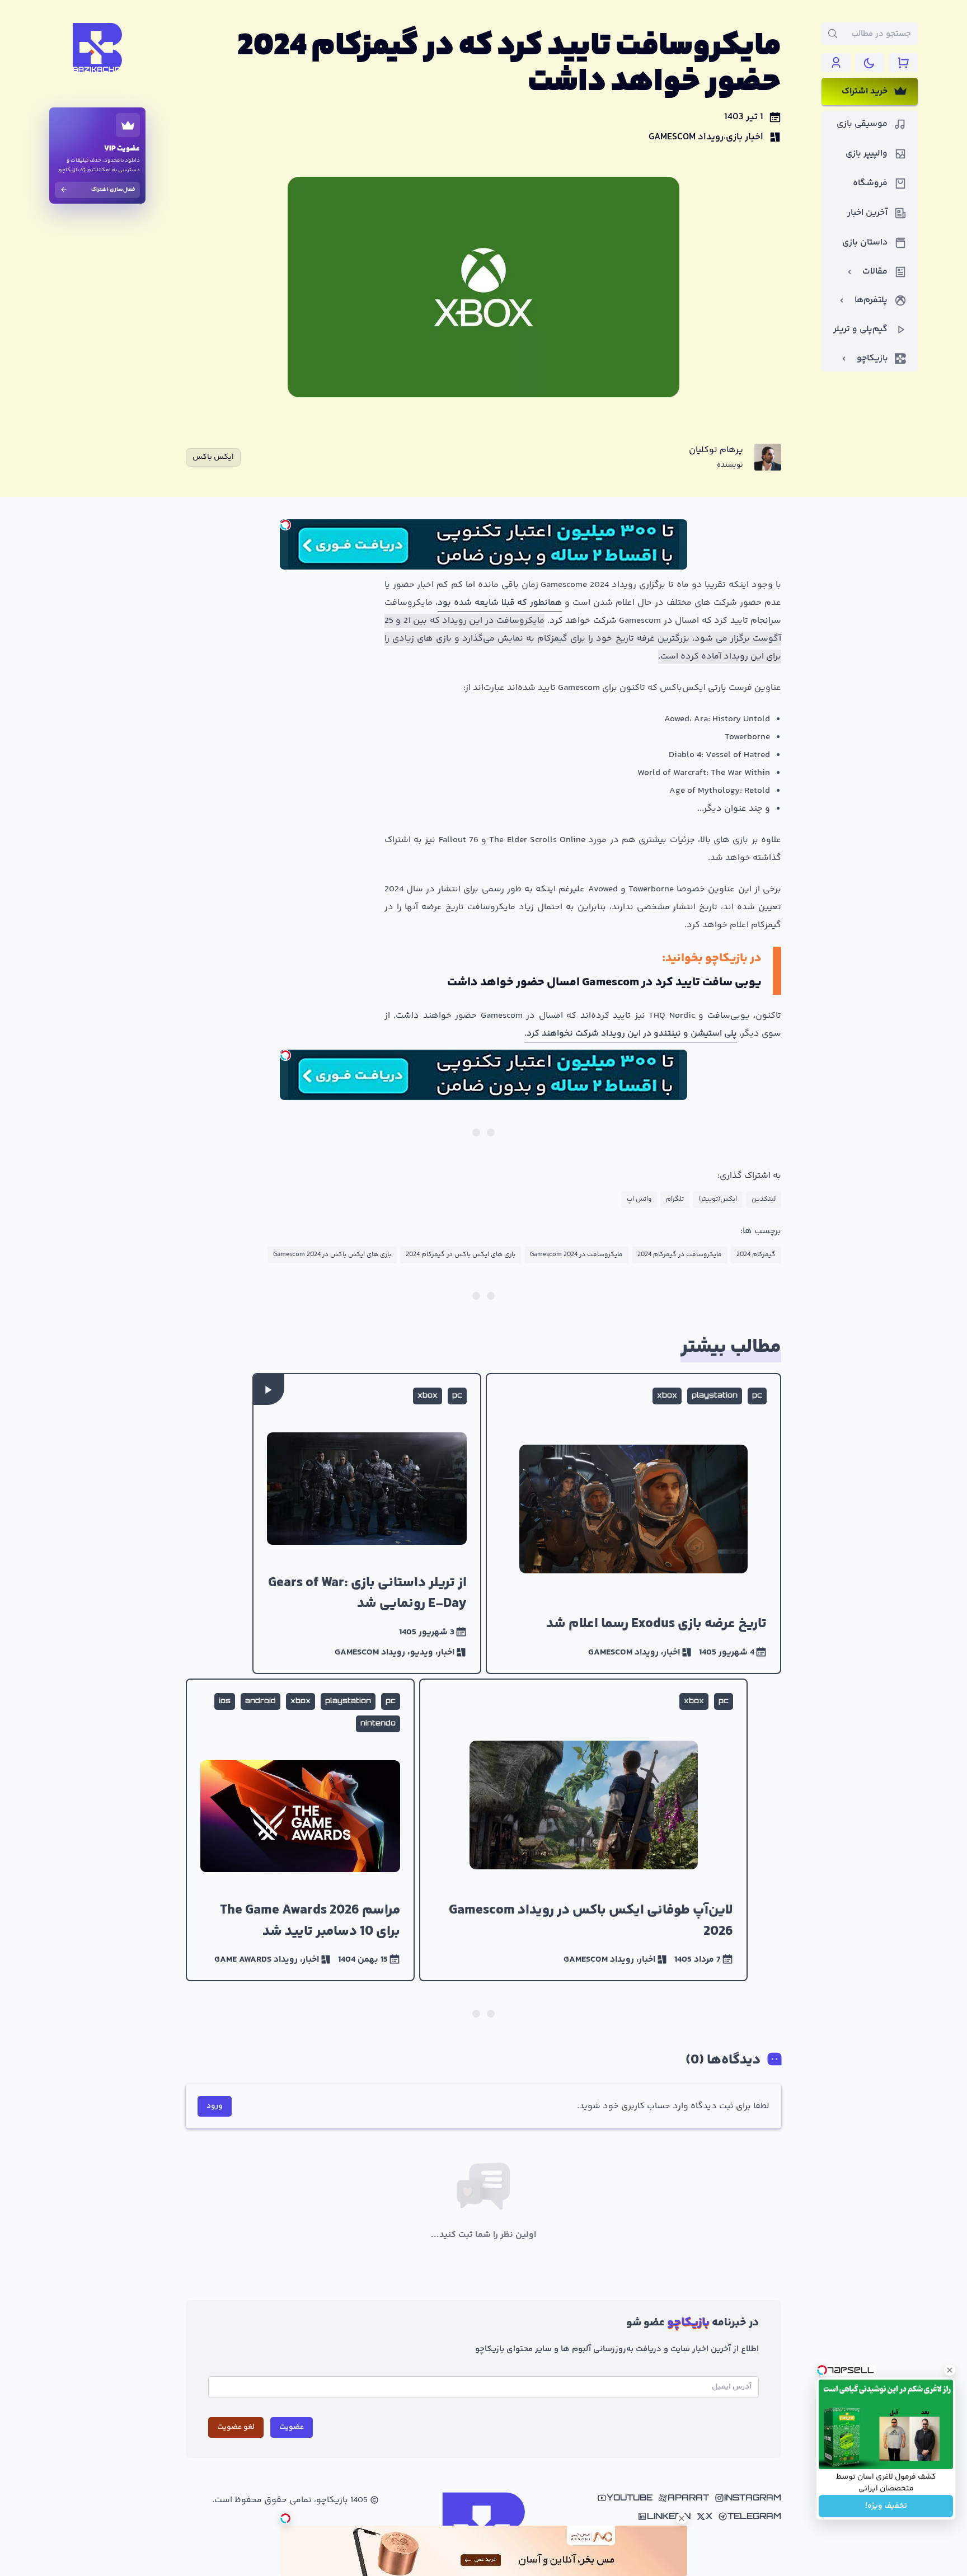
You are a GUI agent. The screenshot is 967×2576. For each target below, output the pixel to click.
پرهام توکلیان (716, 450)
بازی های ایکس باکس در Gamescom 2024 (332, 1255)
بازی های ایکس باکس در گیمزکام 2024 (461, 1255)
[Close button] (950, 2370)
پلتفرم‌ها (871, 300)
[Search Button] (833, 34)
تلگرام (675, 1199)
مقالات (875, 272)
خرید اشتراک (865, 91)
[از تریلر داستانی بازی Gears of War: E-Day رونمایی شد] (367, 1524)
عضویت (292, 2427)
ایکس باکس (213, 457)
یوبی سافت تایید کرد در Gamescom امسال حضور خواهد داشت (604, 983)
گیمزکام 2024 (756, 1255)
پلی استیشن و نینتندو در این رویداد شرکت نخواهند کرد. (631, 1034)
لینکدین (764, 1199)
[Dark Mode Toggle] (870, 63)
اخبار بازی (745, 137)
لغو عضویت (236, 2427)
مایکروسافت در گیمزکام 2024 (680, 1255)
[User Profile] (836, 63)
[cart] (903, 63)
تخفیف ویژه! (886, 2506)
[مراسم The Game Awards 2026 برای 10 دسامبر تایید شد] (300, 1830)
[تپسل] (285, 525)
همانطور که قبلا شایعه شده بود (500, 603)
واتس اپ (639, 1199)
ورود (215, 2106)
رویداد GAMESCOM (686, 137)
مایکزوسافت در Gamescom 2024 (576, 1255)
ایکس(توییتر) (718, 1199)
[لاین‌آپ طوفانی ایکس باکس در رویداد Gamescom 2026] (584, 1830)
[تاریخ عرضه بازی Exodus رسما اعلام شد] (633, 1524)
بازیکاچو (872, 358)
